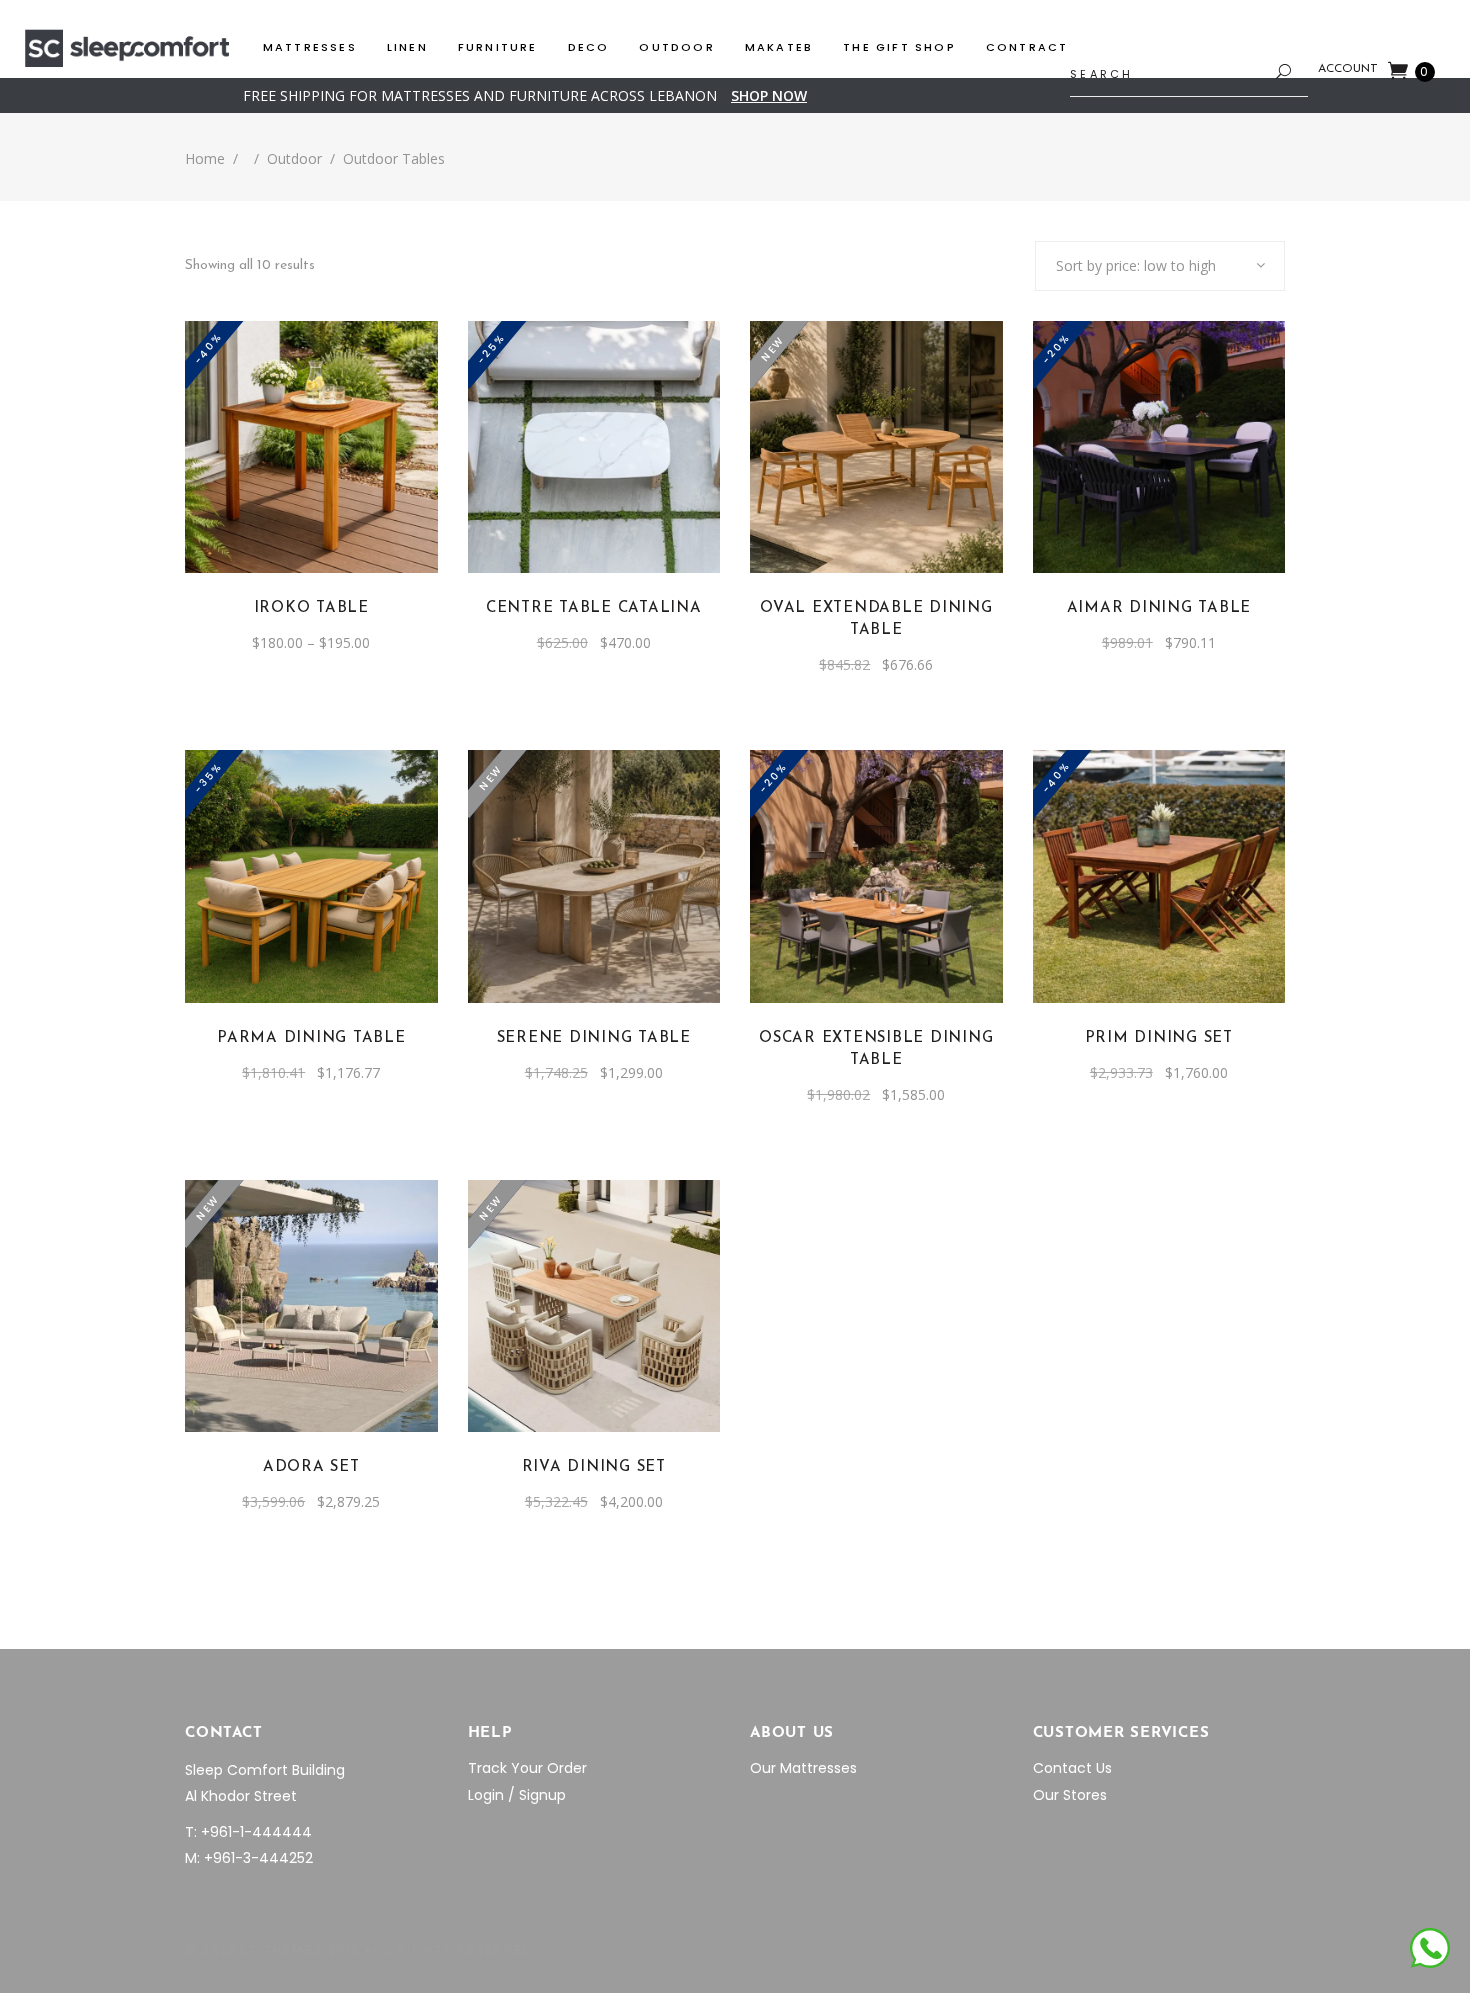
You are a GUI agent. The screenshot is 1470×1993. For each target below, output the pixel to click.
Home (205, 158)
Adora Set (311, 1467)
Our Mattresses (803, 1768)
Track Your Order (527, 1768)
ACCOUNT (1348, 69)
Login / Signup (517, 1795)
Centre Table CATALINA (594, 608)
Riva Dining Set (594, 1467)
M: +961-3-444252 (249, 1858)
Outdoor (294, 158)
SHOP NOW (769, 95)
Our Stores (1070, 1795)
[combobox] (1160, 266)
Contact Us (1072, 1768)
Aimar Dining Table (1159, 608)
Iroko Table (311, 608)
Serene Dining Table (594, 1038)
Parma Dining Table (311, 1038)
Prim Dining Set (1159, 1038)
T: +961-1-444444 (248, 1832)
